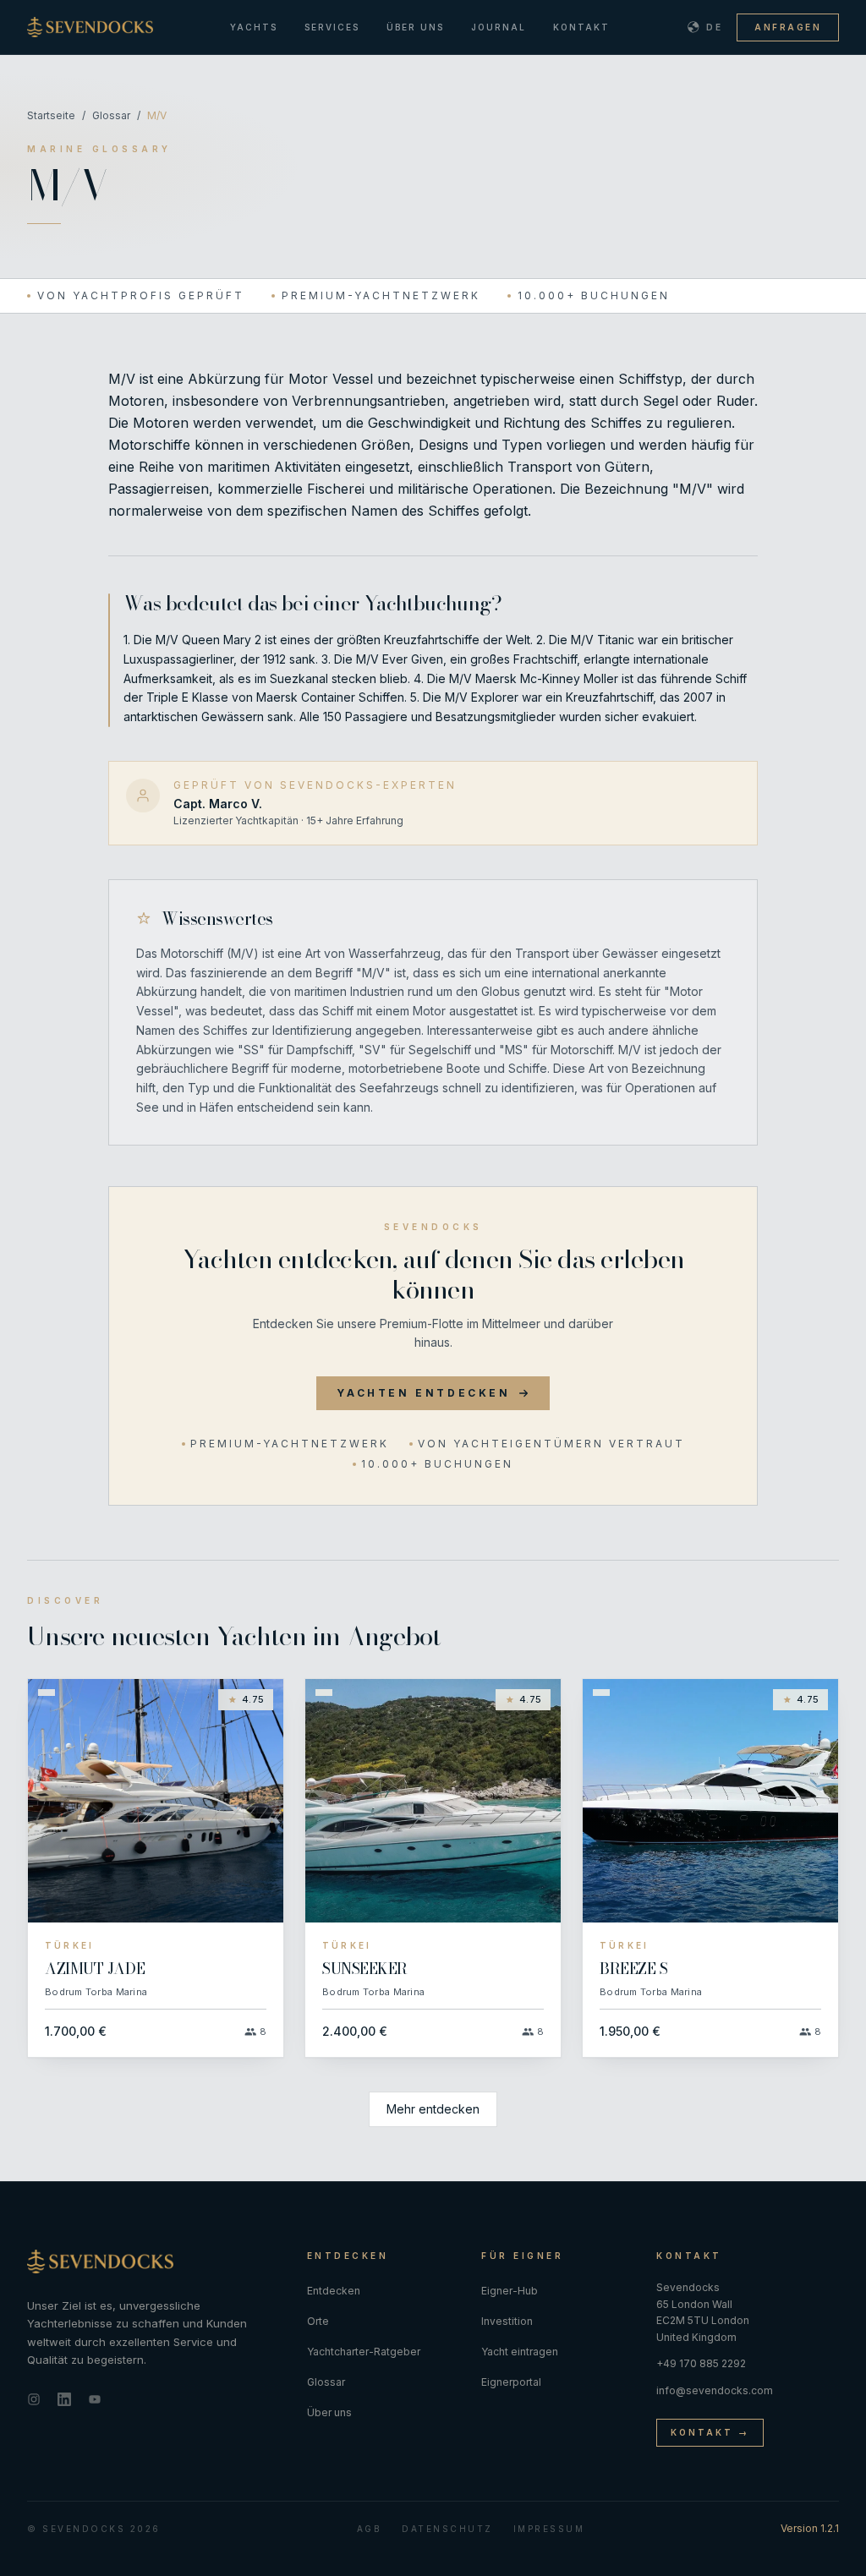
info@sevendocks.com (715, 2390)
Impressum (549, 2529)
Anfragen (788, 27)
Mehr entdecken (433, 2109)
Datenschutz (447, 2529)
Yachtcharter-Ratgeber (364, 2352)
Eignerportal (511, 2382)
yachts (254, 27)
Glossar (111, 115)
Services (332, 27)
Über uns (415, 27)
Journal (499, 27)
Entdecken (334, 2291)
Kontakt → (710, 2432)
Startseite (51, 115)
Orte (318, 2321)
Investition (507, 2321)
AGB (370, 2529)
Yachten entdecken (423, 1393)
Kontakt (581, 27)
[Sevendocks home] (153, 2262)
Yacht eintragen (520, 2352)
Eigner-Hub (510, 2291)
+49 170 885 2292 (701, 2363)
